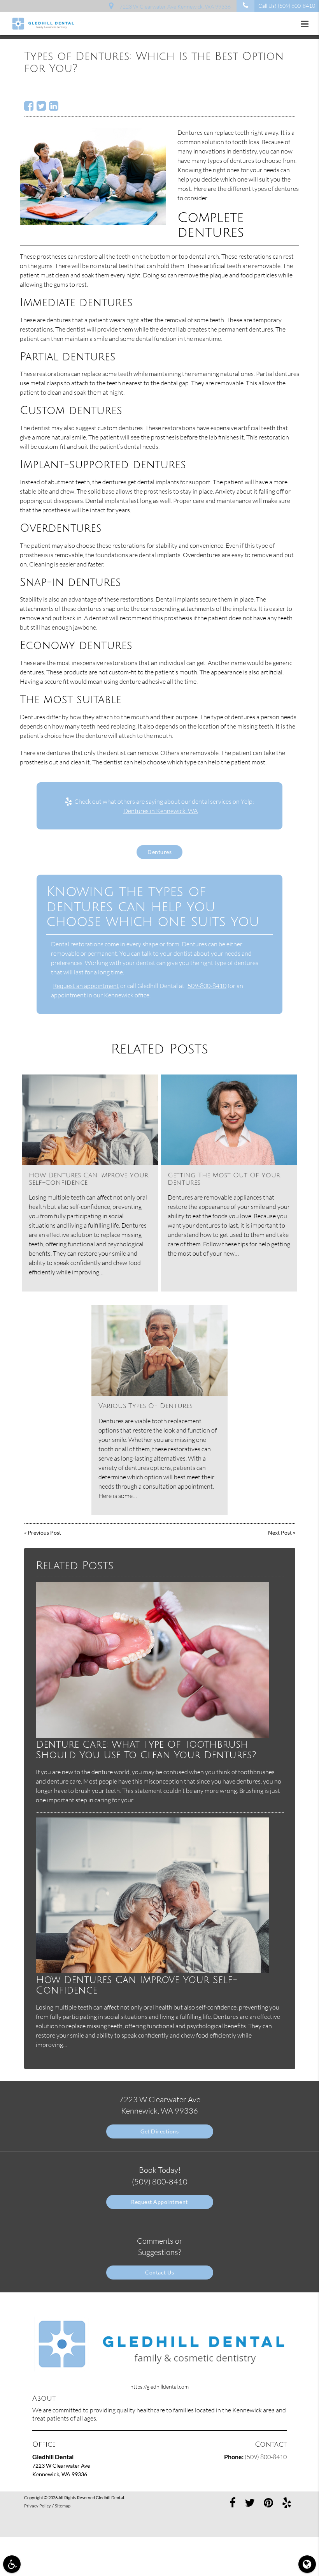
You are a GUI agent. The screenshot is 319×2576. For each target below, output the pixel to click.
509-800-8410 (207, 986)
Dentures (190, 132)
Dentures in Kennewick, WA (160, 811)
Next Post (280, 1532)
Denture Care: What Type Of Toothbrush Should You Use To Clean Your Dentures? (146, 1750)
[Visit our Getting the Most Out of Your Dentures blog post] (229, 1120)
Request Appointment (159, 2202)
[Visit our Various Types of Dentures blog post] (159, 1351)
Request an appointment (86, 986)
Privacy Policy (38, 2506)
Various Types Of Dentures (145, 1406)
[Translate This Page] (307, 2564)
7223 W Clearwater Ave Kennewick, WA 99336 (174, 6)
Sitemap (63, 2506)
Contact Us (159, 2272)
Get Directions (159, 2131)
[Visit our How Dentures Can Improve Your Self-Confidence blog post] (90, 1120)
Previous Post (44, 1532)
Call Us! (287, 6)
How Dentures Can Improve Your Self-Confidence (137, 1985)
